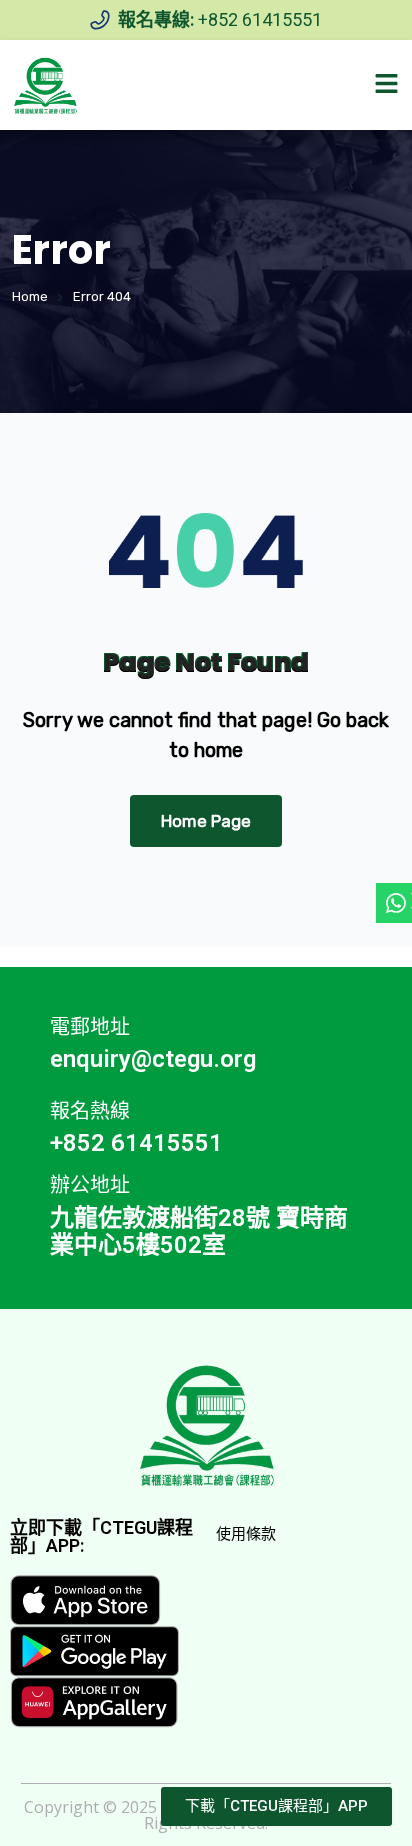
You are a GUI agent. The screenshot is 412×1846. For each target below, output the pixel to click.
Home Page (206, 821)
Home (30, 296)
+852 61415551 (260, 19)
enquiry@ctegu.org (153, 1059)
